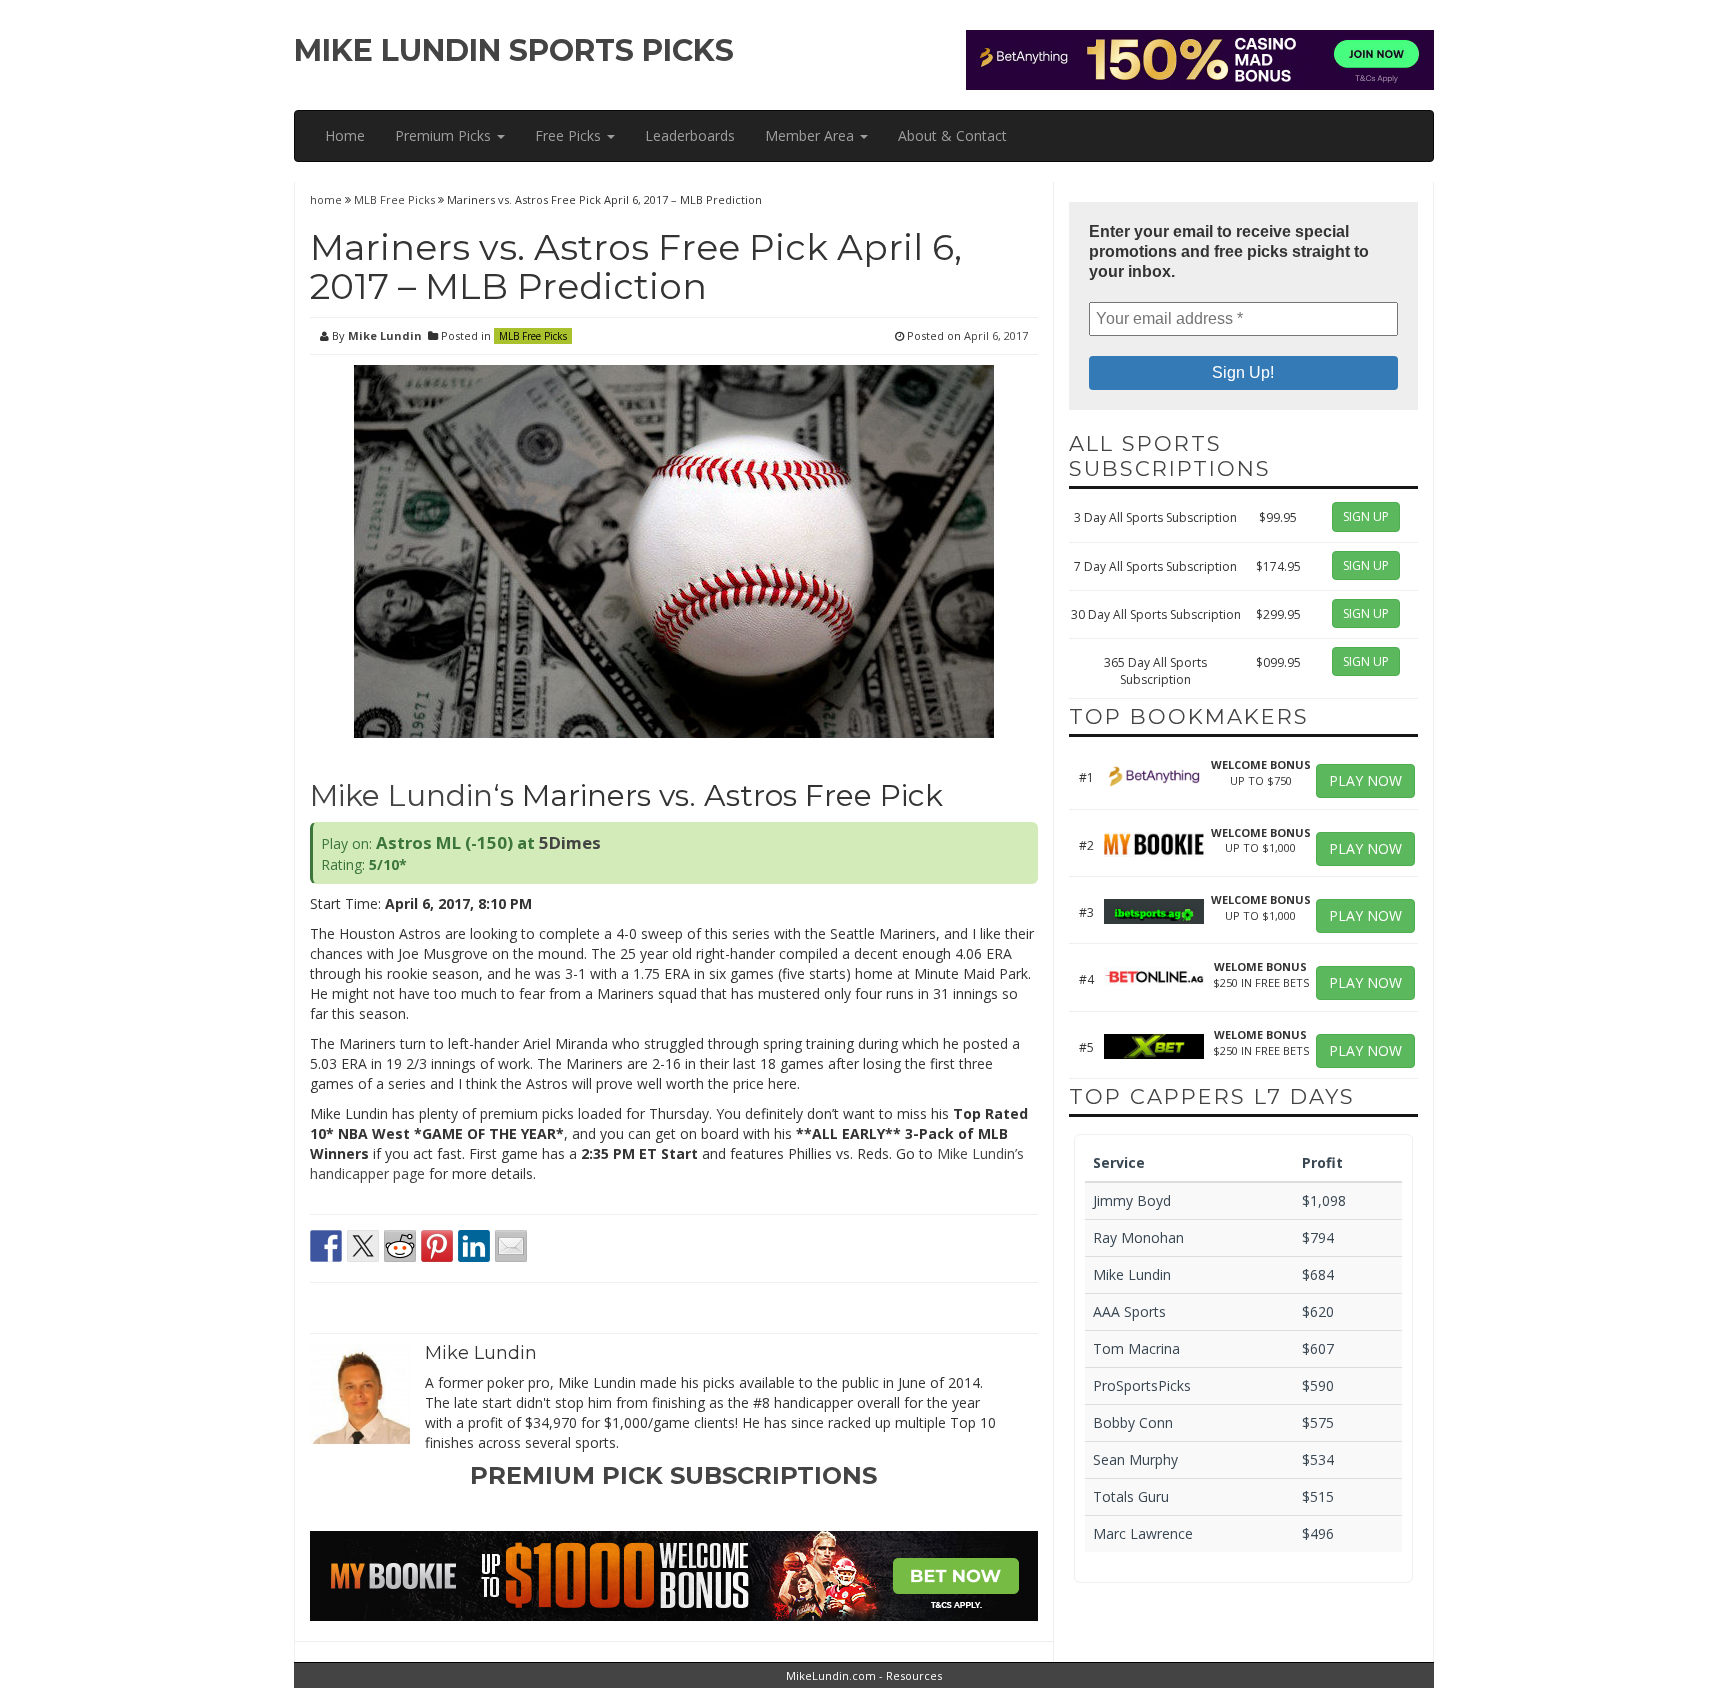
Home (345, 135)
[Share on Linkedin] (474, 1246)
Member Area (811, 135)
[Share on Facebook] (326, 1246)
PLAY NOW (1365, 780)
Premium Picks (445, 135)
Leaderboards (690, 135)
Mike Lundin (385, 335)
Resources (914, 1675)
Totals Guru (1131, 1496)
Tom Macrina (1136, 1348)
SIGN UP (1366, 516)
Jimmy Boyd (1132, 1200)
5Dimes (570, 842)
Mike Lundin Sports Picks (514, 50)
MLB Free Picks (394, 199)
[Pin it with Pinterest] (437, 1246)
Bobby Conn (1133, 1422)
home (327, 199)
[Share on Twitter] (363, 1246)
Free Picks (570, 135)
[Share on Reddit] (400, 1246)
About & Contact (952, 135)
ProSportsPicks (1142, 1385)
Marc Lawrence (1143, 1533)
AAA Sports (1129, 1311)
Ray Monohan (1138, 1237)
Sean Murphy (1135, 1459)
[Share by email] (511, 1246)
